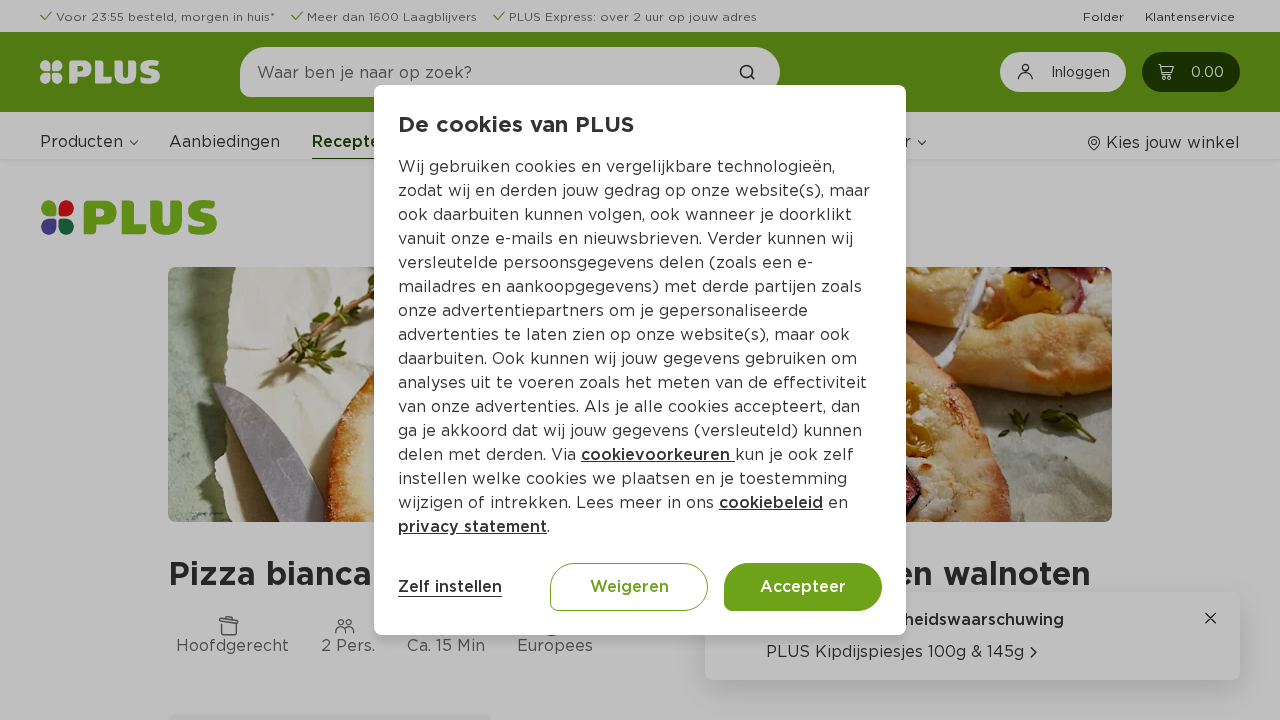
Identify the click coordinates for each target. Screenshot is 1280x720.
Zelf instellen (450, 586)
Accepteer (803, 586)
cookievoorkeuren (658, 454)
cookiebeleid (771, 502)
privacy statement (472, 526)
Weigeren (629, 586)
